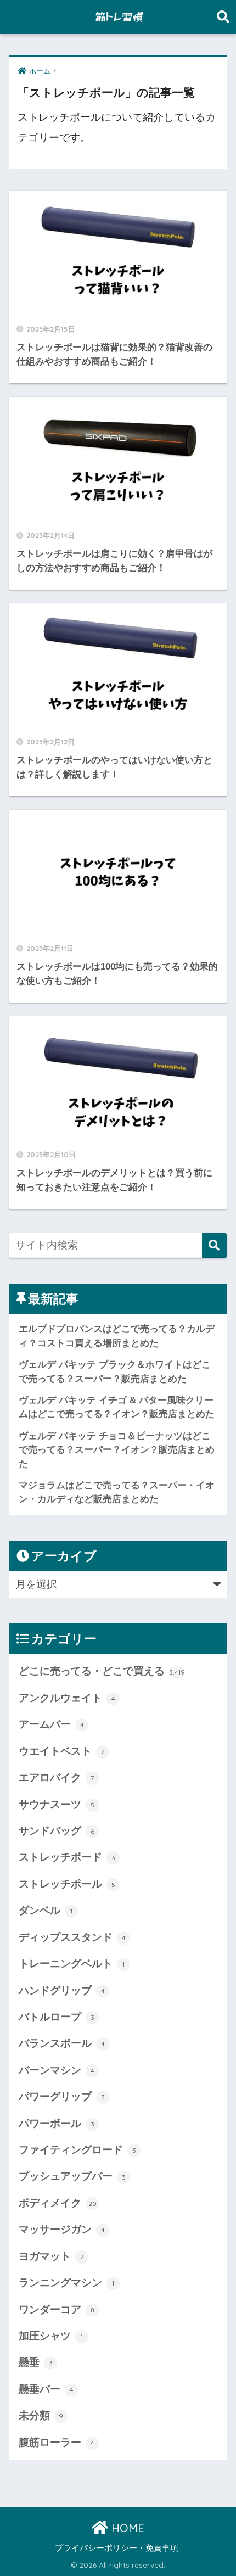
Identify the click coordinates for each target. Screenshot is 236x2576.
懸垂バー (46, 2389)
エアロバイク (56, 1777)
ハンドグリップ (62, 1990)
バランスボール (62, 2043)
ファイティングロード (77, 2150)
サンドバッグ (57, 1831)
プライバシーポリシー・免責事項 (117, 2548)
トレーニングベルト (72, 1964)
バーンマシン (57, 2070)
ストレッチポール (67, 1884)
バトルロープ (57, 2017)
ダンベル (46, 1910)
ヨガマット (51, 2256)
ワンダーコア (57, 2309)
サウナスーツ (57, 1804)
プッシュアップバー (72, 2176)
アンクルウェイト (67, 1698)
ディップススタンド (72, 1937)
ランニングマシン (66, 2283)
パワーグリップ (62, 2096)
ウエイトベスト (62, 1751)
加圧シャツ (51, 2336)
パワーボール (57, 2123)
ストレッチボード (67, 1857)
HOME (126, 2528)
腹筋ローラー (57, 2442)
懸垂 (36, 2362)
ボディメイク (58, 2203)
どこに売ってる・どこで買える (102, 1671)
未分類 (41, 2415)
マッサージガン (62, 2229)
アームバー (51, 1724)
